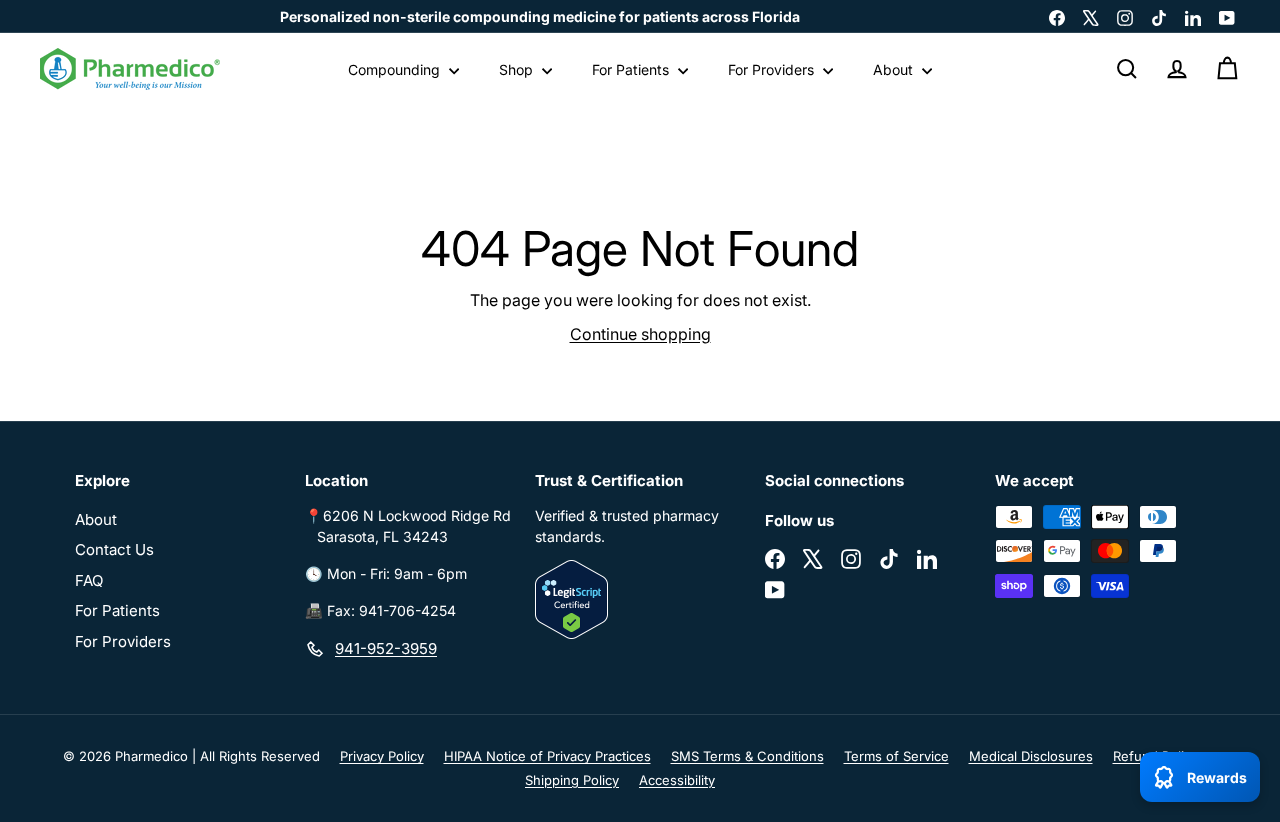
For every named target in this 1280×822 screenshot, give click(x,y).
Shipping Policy (572, 780)
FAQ (89, 580)
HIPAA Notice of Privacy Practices (547, 756)
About (895, 69)
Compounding (396, 69)
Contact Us (114, 549)
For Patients (632, 69)
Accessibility (677, 780)
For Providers (773, 69)
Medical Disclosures (1031, 756)
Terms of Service (896, 756)
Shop (518, 69)
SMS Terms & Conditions (747, 756)
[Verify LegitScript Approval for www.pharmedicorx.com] (640, 599)
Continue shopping (640, 334)
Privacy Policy (382, 756)
